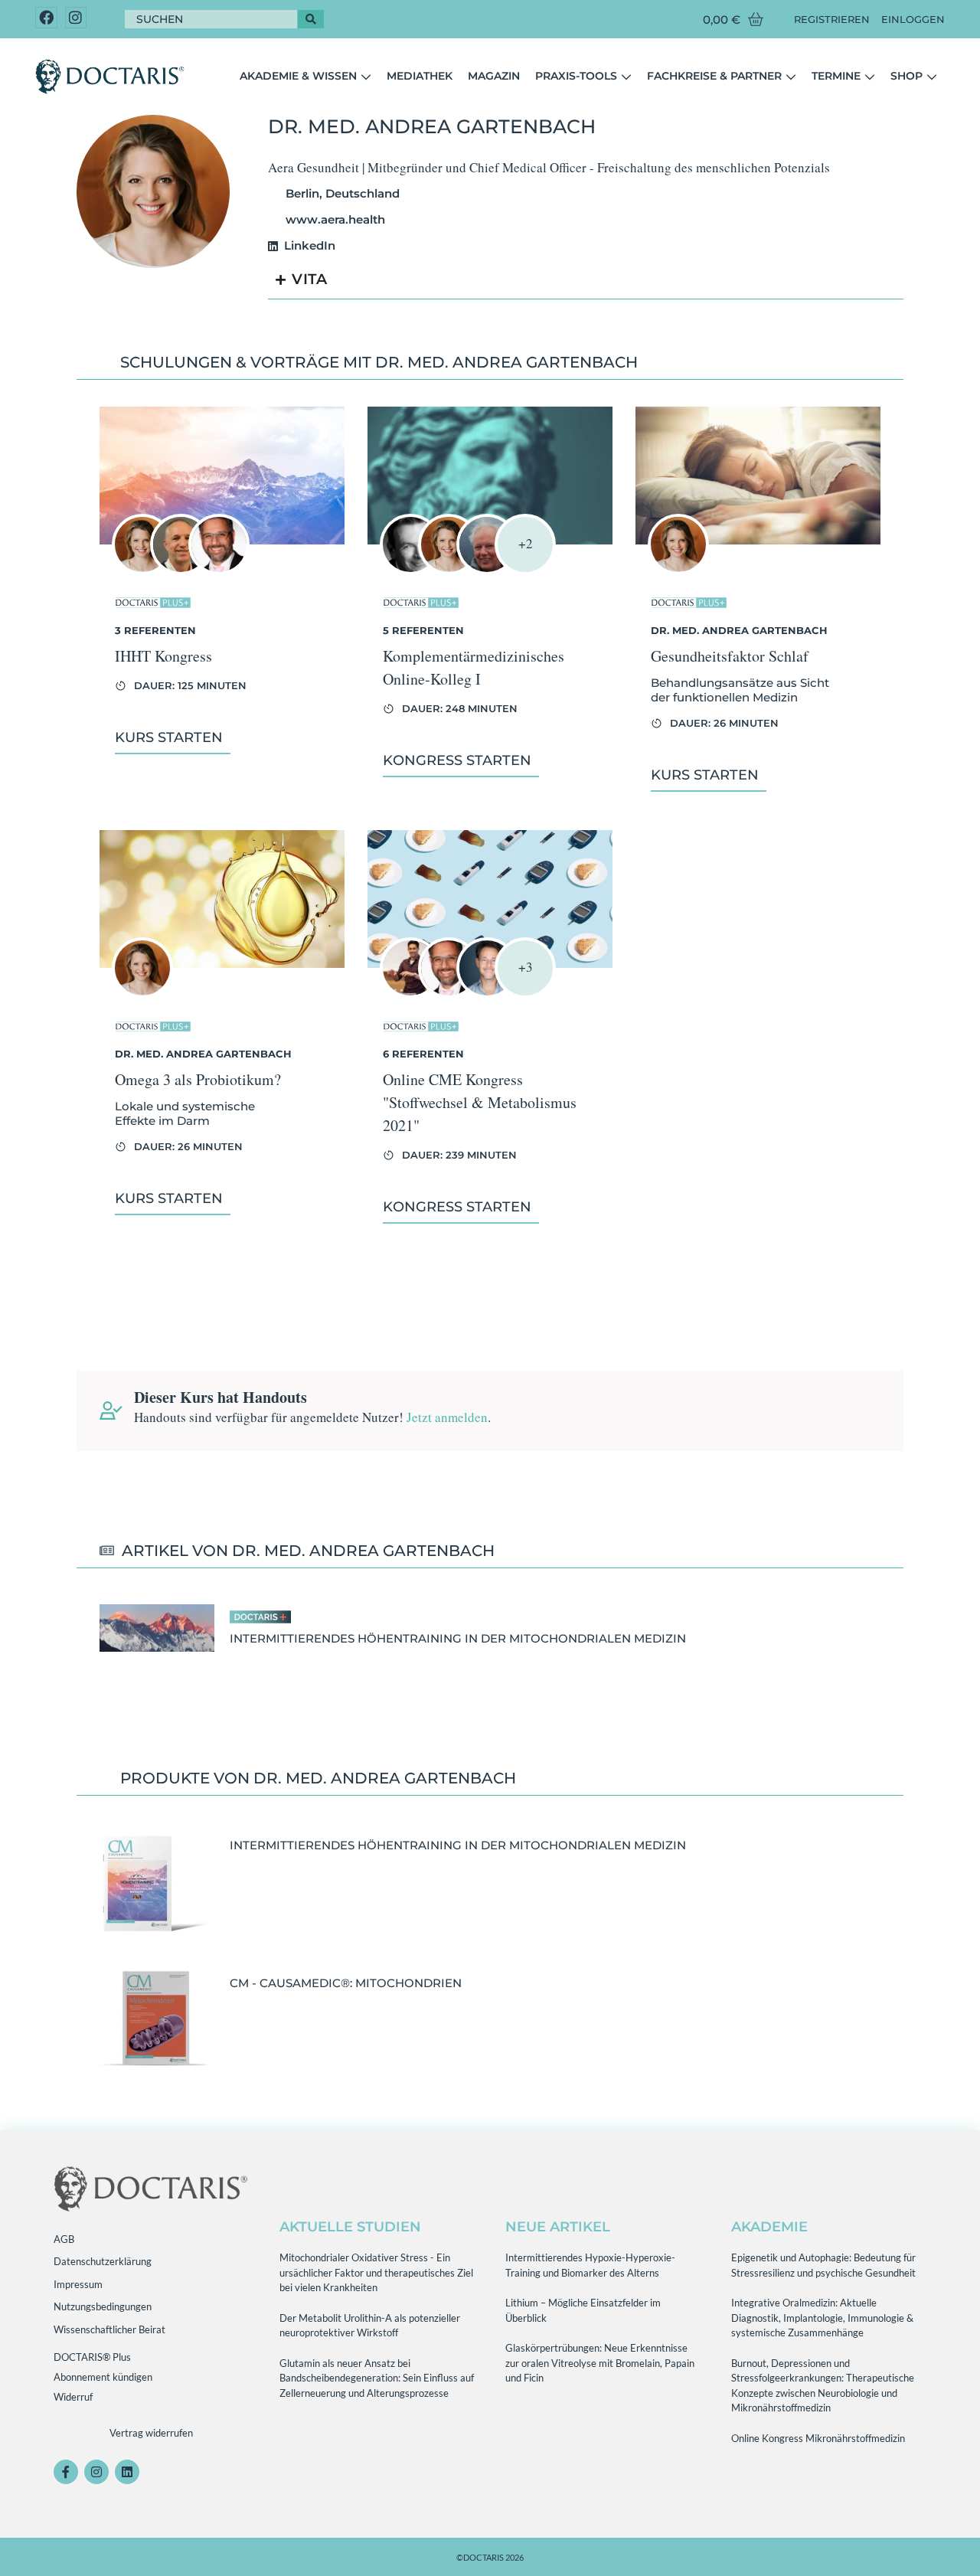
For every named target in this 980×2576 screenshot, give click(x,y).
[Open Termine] (870, 77)
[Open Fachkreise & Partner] (791, 77)
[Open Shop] (932, 77)
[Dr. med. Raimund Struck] (487, 570)
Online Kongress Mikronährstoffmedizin (818, 2438)
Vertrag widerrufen (151, 2433)
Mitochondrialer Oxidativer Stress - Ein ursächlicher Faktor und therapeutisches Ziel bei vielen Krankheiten (376, 2272)
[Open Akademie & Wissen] (366, 77)
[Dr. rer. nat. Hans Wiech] (410, 570)
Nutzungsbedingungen (103, 2306)
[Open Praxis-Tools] (626, 77)
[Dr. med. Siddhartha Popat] (219, 570)
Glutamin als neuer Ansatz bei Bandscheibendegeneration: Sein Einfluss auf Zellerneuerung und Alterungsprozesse (377, 2378)
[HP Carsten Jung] (181, 570)
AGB (64, 2239)
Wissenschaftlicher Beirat (109, 2329)
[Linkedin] (127, 2472)
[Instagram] (76, 18)
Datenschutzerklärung (103, 2261)
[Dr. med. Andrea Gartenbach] (142, 570)
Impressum (78, 2284)
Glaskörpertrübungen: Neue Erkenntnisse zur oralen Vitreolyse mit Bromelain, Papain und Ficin (600, 2363)
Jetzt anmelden (447, 1417)
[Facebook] (46, 18)
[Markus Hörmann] (410, 994)
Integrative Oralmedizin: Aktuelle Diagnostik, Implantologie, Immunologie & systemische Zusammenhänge (822, 2318)
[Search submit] (311, 19)
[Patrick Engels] (487, 994)
